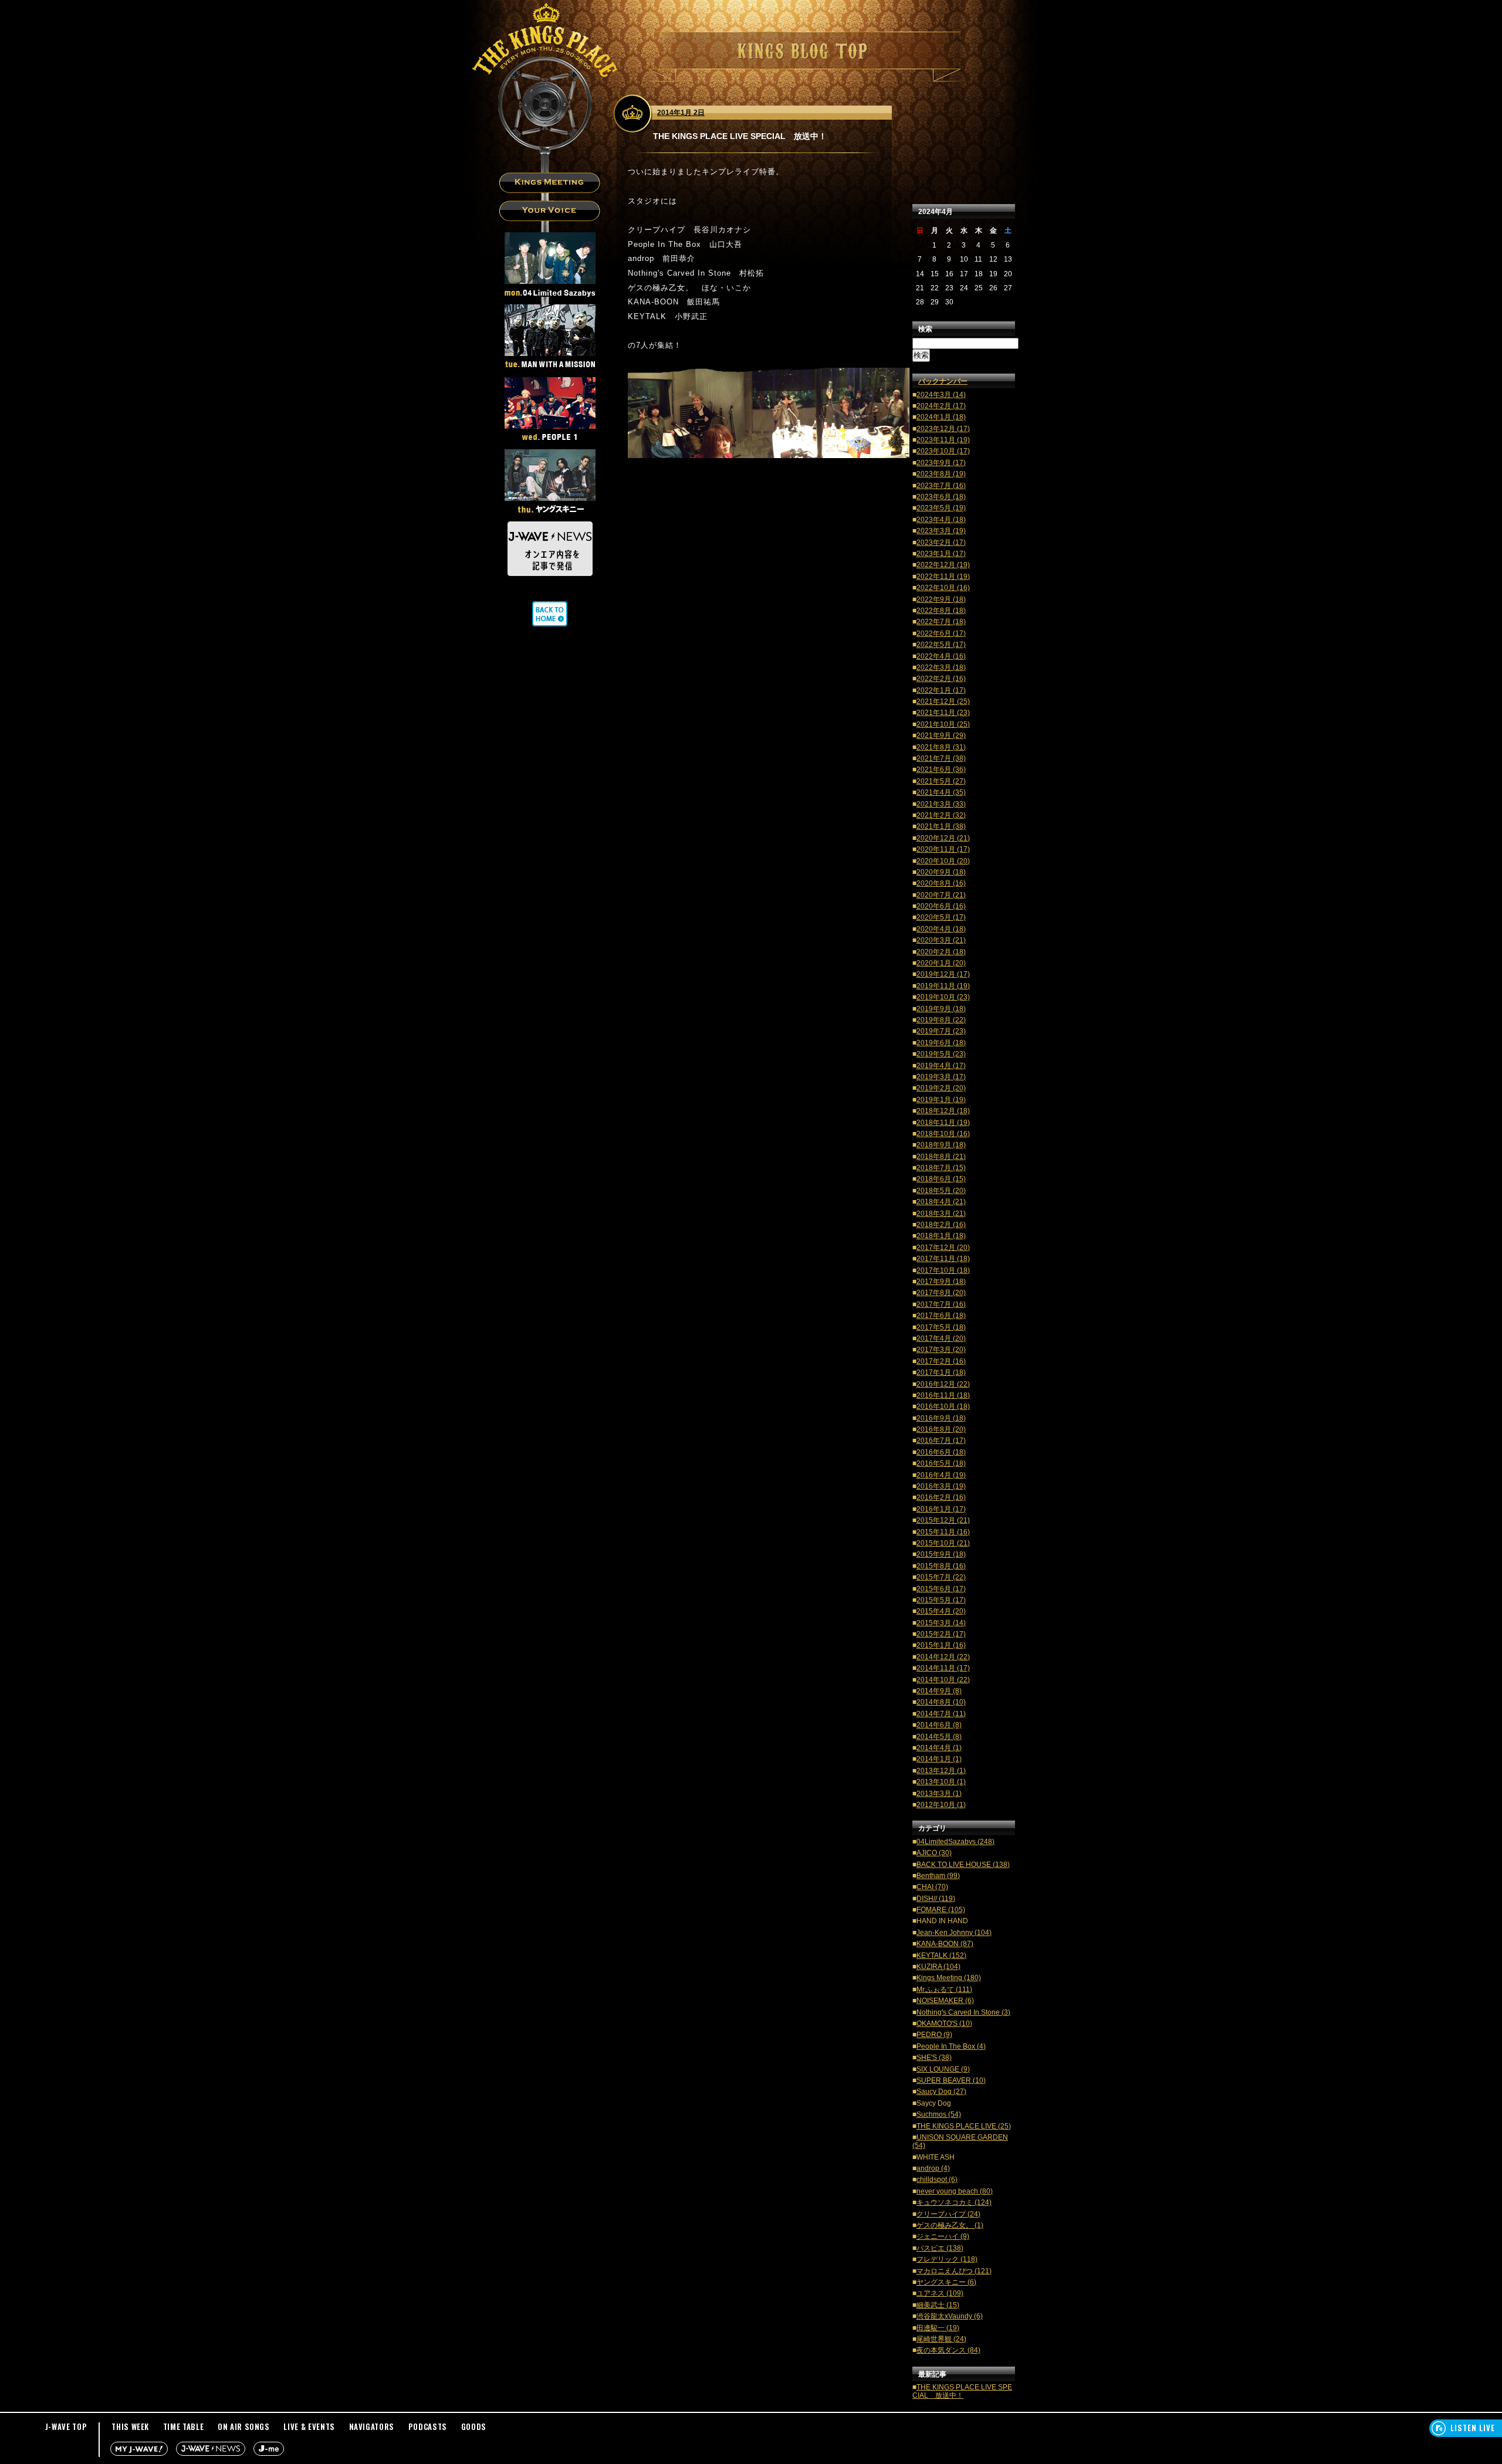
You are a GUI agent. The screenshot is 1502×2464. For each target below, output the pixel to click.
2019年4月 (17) (941, 1066)
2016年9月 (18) (941, 1418)
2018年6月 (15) (941, 1179)
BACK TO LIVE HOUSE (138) (963, 1865)
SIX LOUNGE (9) (943, 2069)
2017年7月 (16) (941, 1304)
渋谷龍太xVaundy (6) (950, 2316)
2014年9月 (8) (939, 1691)
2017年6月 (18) (941, 1316)
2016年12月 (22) (943, 1384)
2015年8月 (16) (941, 1566)
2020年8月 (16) (941, 883)
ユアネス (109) (940, 2293)
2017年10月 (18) (943, 1270)
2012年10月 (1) (941, 1805)
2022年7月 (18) (941, 622)
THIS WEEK (130, 2426)
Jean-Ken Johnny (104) (954, 1933)
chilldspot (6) (937, 2180)
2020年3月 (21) (941, 940)
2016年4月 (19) (941, 1475)
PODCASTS (428, 2426)
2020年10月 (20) (943, 861)
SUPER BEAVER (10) (951, 2080)
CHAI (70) (932, 1887)
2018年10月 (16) (943, 1134)
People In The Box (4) (951, 2046)
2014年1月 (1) (939, 1759)
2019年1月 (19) (941, 1100)
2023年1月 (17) (941, 554)
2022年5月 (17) (941, 645)
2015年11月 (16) (943, 1532)
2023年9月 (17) (941, 463)
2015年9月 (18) (941, 1554)
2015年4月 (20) (941, 1611)
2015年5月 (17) (941, 1600)
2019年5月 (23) (941, 1054)
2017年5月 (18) (941, 1327)
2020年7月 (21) (941, 895)
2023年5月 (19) (941, 508)
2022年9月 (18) (941, 599)
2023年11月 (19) (943, 440)
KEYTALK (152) (941, 1955)
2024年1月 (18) (941, 417)
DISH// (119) (936, 1899)
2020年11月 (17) (943, 849)
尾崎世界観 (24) (941, 2339)
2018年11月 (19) (943, 1123)
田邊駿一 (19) (938, 2328)
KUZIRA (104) (938, 1967)
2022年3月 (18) (941, 667)
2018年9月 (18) (941, 1145)
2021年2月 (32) (941, 815)
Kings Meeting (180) (949, 1978)
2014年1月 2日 (681, 113)
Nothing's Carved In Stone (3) (963, 2012)
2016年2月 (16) (941, 1497)
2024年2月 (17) (941, 406)
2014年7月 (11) (941, 1714)
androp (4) (933, 2168)
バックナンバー (943, 381)
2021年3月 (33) (941, 804)
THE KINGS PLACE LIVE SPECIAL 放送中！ (962, 2391)
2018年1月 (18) (941, 1236)
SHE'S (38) (934, 2058)
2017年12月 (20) (943, 1248)
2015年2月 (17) (941, 1634)
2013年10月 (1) (941, 1782)
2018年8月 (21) (941, 1157)
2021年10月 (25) (943, 724)
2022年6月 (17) (941, 633)
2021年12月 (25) (943, 701)
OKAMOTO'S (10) (944, 2024)
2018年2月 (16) (941, 1225)
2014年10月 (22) (943, 1680)
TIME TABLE (184, 2426)
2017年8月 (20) (941, 1293)
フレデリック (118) (947, 2259)
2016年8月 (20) (941, 1429)
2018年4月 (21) (941, 1202)
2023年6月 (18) (941, 497)
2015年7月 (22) (941, 1577)
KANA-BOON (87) (945, 1944)
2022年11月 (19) (943, 577)
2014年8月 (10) (941, 1702)
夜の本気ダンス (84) (948, 2350)
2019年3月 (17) (941, 1077)
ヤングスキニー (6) (946, 2282)
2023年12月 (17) (943, 429)
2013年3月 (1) (939, 1794)
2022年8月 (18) (941, 611)
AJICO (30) (934, 1853)
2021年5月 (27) (941, 781)
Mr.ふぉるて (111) (944, 1989)
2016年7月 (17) (941, 1441)
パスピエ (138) (940, 2248)
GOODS (474, 2426)
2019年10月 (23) (943, 997)
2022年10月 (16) (943, 588)
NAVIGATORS (372, 2426)
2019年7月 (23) (941, 1031)
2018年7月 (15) (941, 1168)
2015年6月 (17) (941, 1589)
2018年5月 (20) (941, 1191)
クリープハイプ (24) (948, 2214)
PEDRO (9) (934, 2035)
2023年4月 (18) (941, 520)
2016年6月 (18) (941, 1452)
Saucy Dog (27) (941, 2092)
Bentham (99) (938, 1876)
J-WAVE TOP (66, 2426)
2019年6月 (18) (941, 1043)
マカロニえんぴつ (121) (954, 2271)
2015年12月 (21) (943, 1520)
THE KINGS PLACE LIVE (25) (964, 2126)
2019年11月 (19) (943, 986)
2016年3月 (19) (941, 1486)
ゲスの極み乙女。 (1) (950, 2225)
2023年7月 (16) (941, 486)
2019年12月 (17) (943, 974)
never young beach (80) (955, 2191)
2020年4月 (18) (941, 929)
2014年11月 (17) (943, 1668)
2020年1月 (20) (941, 963)
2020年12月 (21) (943, 838)
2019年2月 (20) (941, 1088)
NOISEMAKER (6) (945, 2001)
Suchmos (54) (939, 2114)
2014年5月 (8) (939, 1737)
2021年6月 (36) (941, 770)
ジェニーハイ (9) (943, 2236)
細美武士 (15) (938, 2305)
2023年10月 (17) (943, 451)
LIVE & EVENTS (309, 2426)
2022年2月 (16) (941, 679)
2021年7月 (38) (941, 758)
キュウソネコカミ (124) (954, 2202)
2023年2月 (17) (941, 543)
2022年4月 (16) (941, 656)
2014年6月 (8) (939, 1725)
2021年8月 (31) (941, 747)
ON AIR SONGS (244, 2426)
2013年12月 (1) (941, 1771)
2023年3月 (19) (941, 531)
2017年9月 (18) (941, 1282)
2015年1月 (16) (941, 1645)
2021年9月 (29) (941, 736)
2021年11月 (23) (943, 713)
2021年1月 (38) (941, 826)
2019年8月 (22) (941, 1020)
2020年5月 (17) (941, 917)
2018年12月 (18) (943, 1111)
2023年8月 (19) (941, 474)
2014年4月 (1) (939, 1748)
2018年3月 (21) (941, 1214)
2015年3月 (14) (941, 1623)
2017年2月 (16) (941, 1361)
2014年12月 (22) (943, 1657)
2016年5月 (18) (941, 1463)
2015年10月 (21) (943, 1543)
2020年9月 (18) (941, 872)
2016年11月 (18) (943, 1395)
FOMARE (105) (941, 1910)
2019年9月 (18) (941, 1009)
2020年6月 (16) (941, 906)
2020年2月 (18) (941, 952)
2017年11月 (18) (943, 1259)
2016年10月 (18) (943, 1406)
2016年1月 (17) (941, 1509)
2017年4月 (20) (941, 1338)
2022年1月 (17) (941, 690)
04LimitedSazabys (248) (955, 1842)
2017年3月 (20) (941, 1350)
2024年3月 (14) (941, 395)
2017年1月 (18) (941, 1372)
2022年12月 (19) (943, 565)
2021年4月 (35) (941, 792)
